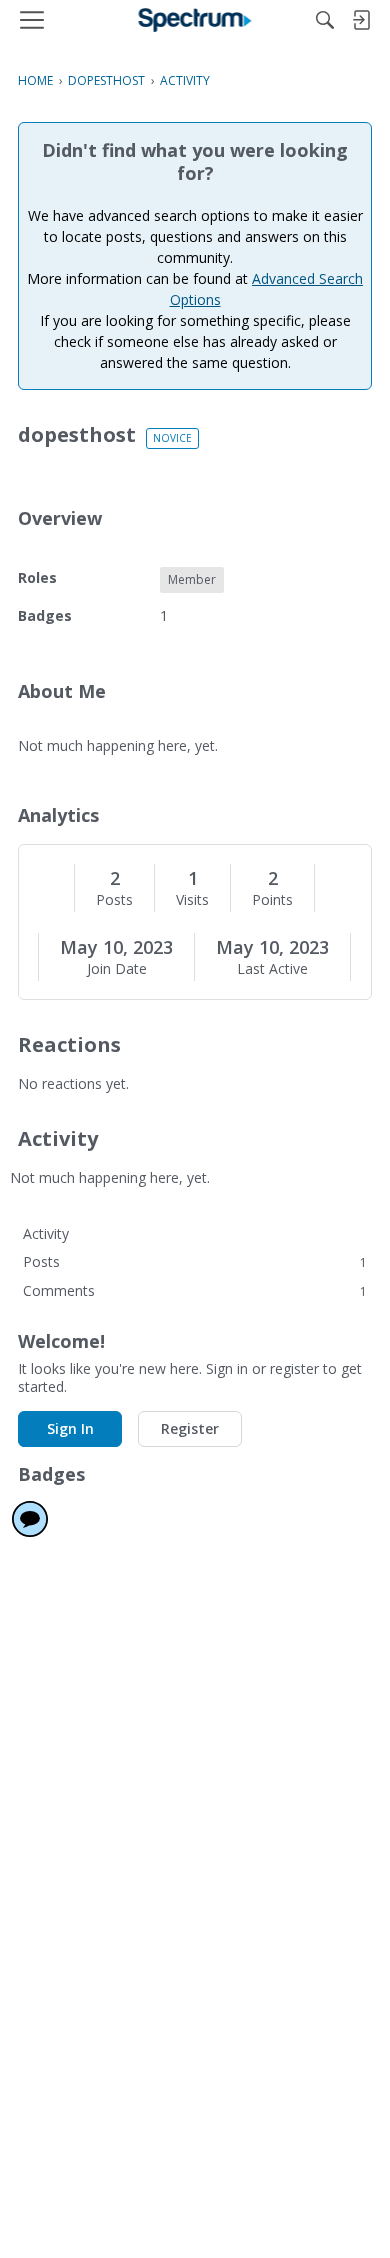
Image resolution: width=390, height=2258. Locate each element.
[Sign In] (361, 20)
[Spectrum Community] (195, 20)
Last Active (272, 969)
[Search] (325, 20)
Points (272, 900)
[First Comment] (30, 1519)
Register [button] (190, 1428)
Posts (114, 900)
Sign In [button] (70, 1428)
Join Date (117, 969)
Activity (46, 1233)
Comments (195, 1290)
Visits (192, 900)
